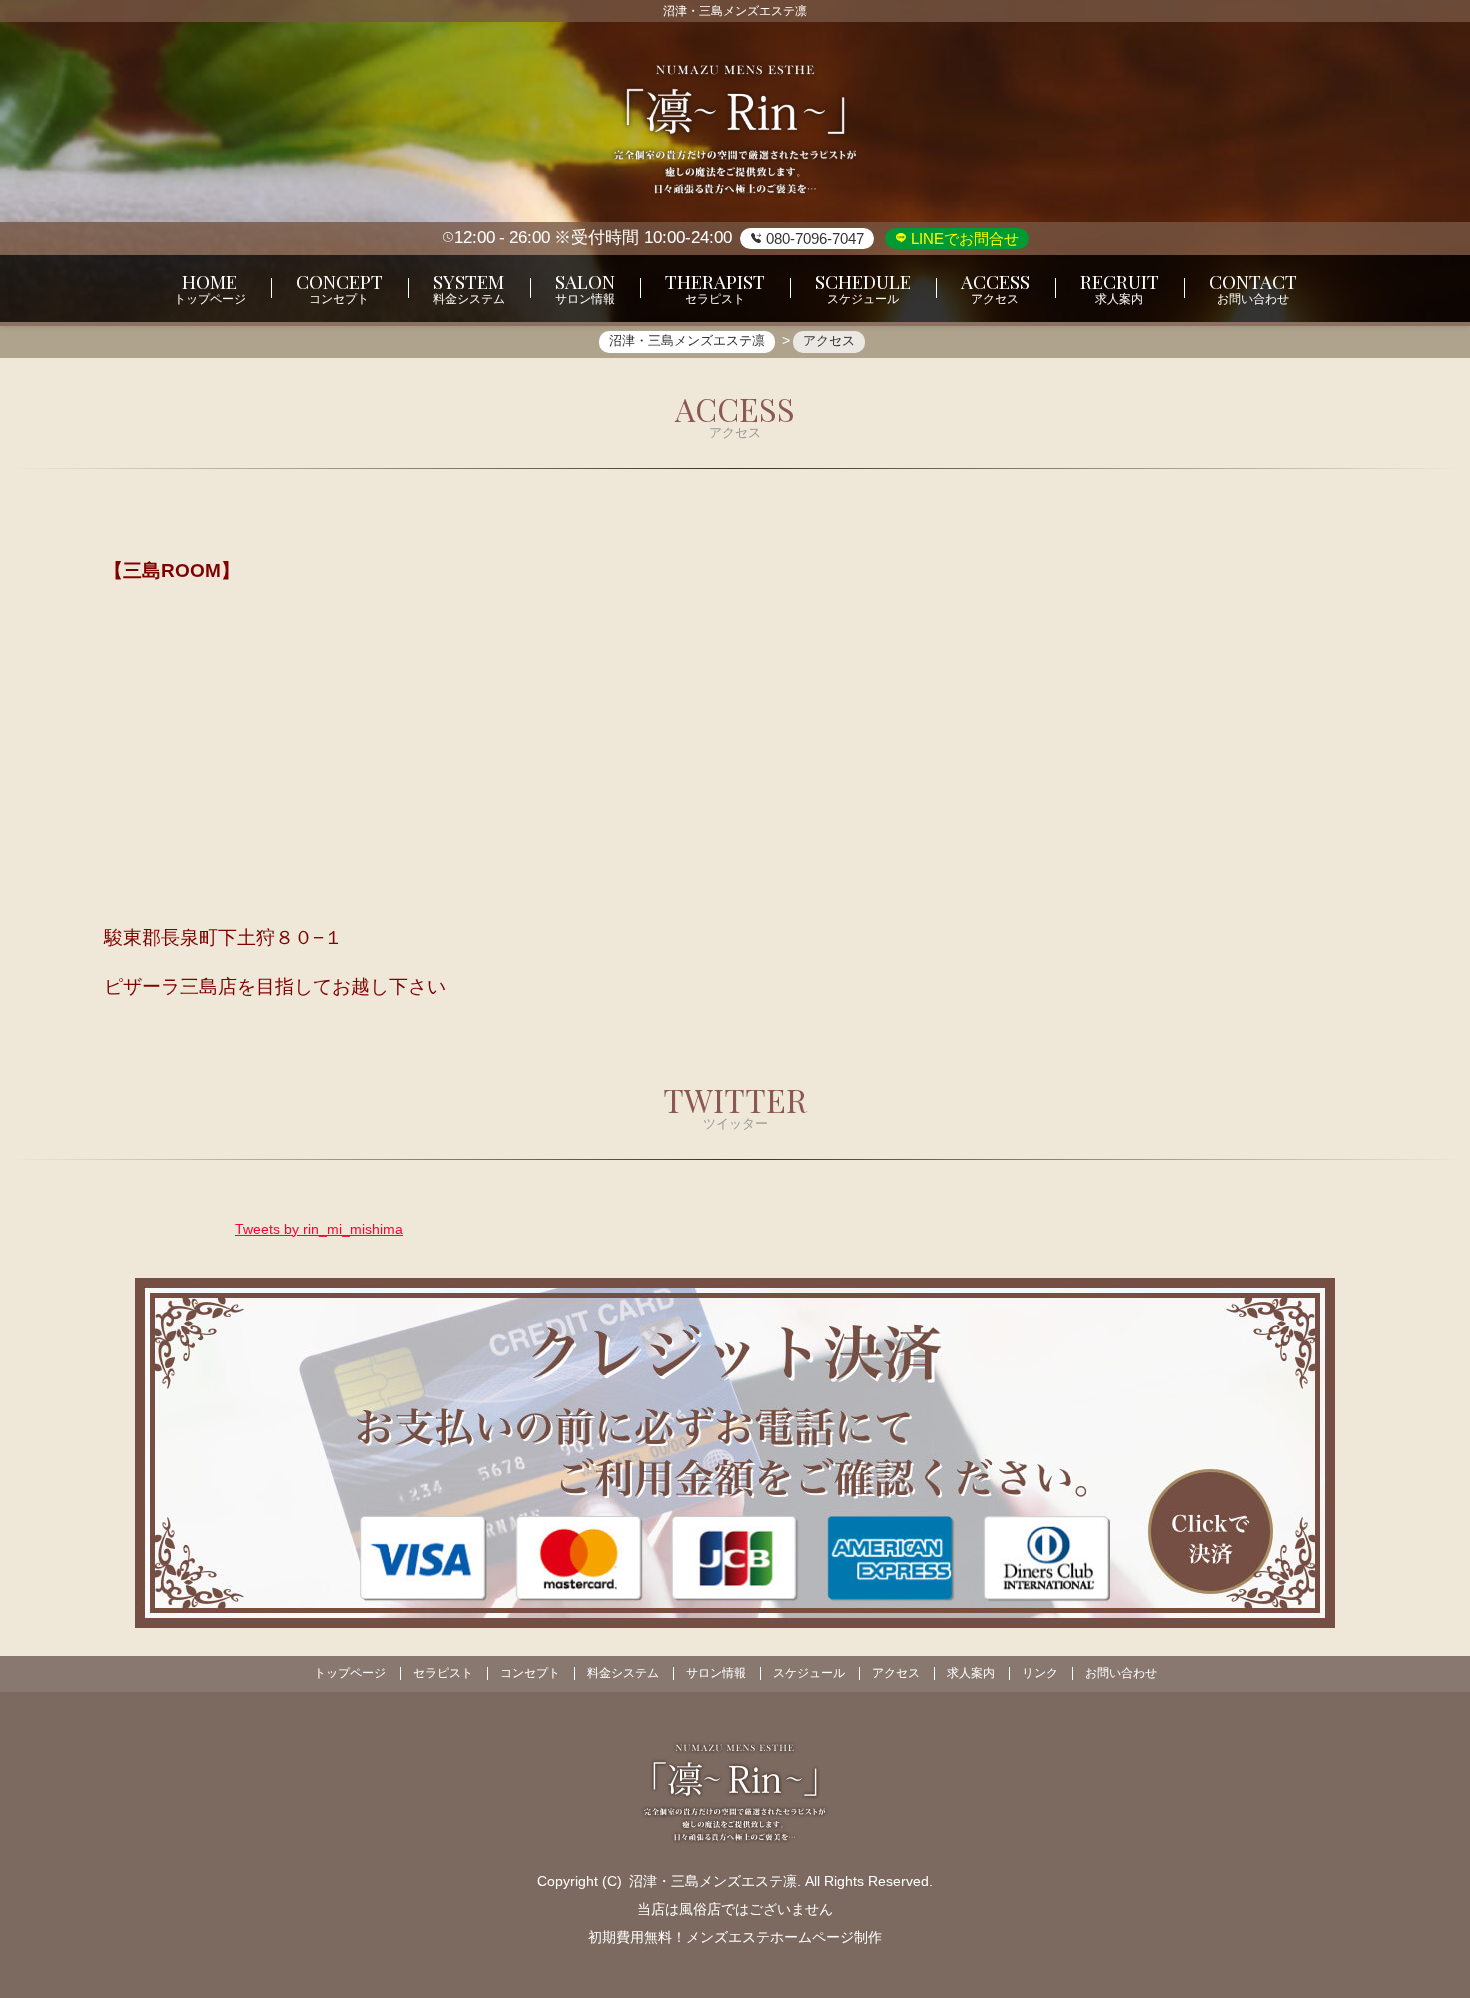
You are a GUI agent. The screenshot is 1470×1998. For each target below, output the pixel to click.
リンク (1040, 1673)
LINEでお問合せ (963, 238)
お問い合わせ (1121, 1673)
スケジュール (809, 1673)
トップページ (350, 1673)
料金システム (623, 1673)
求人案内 (971, 1673)
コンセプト (530, 1673)
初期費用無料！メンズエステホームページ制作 (735, 1937)
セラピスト (443, 1673)
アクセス (896, 1673)
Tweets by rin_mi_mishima (319, 1229)
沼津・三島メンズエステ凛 (713, 1881)
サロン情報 (716, 1673)
